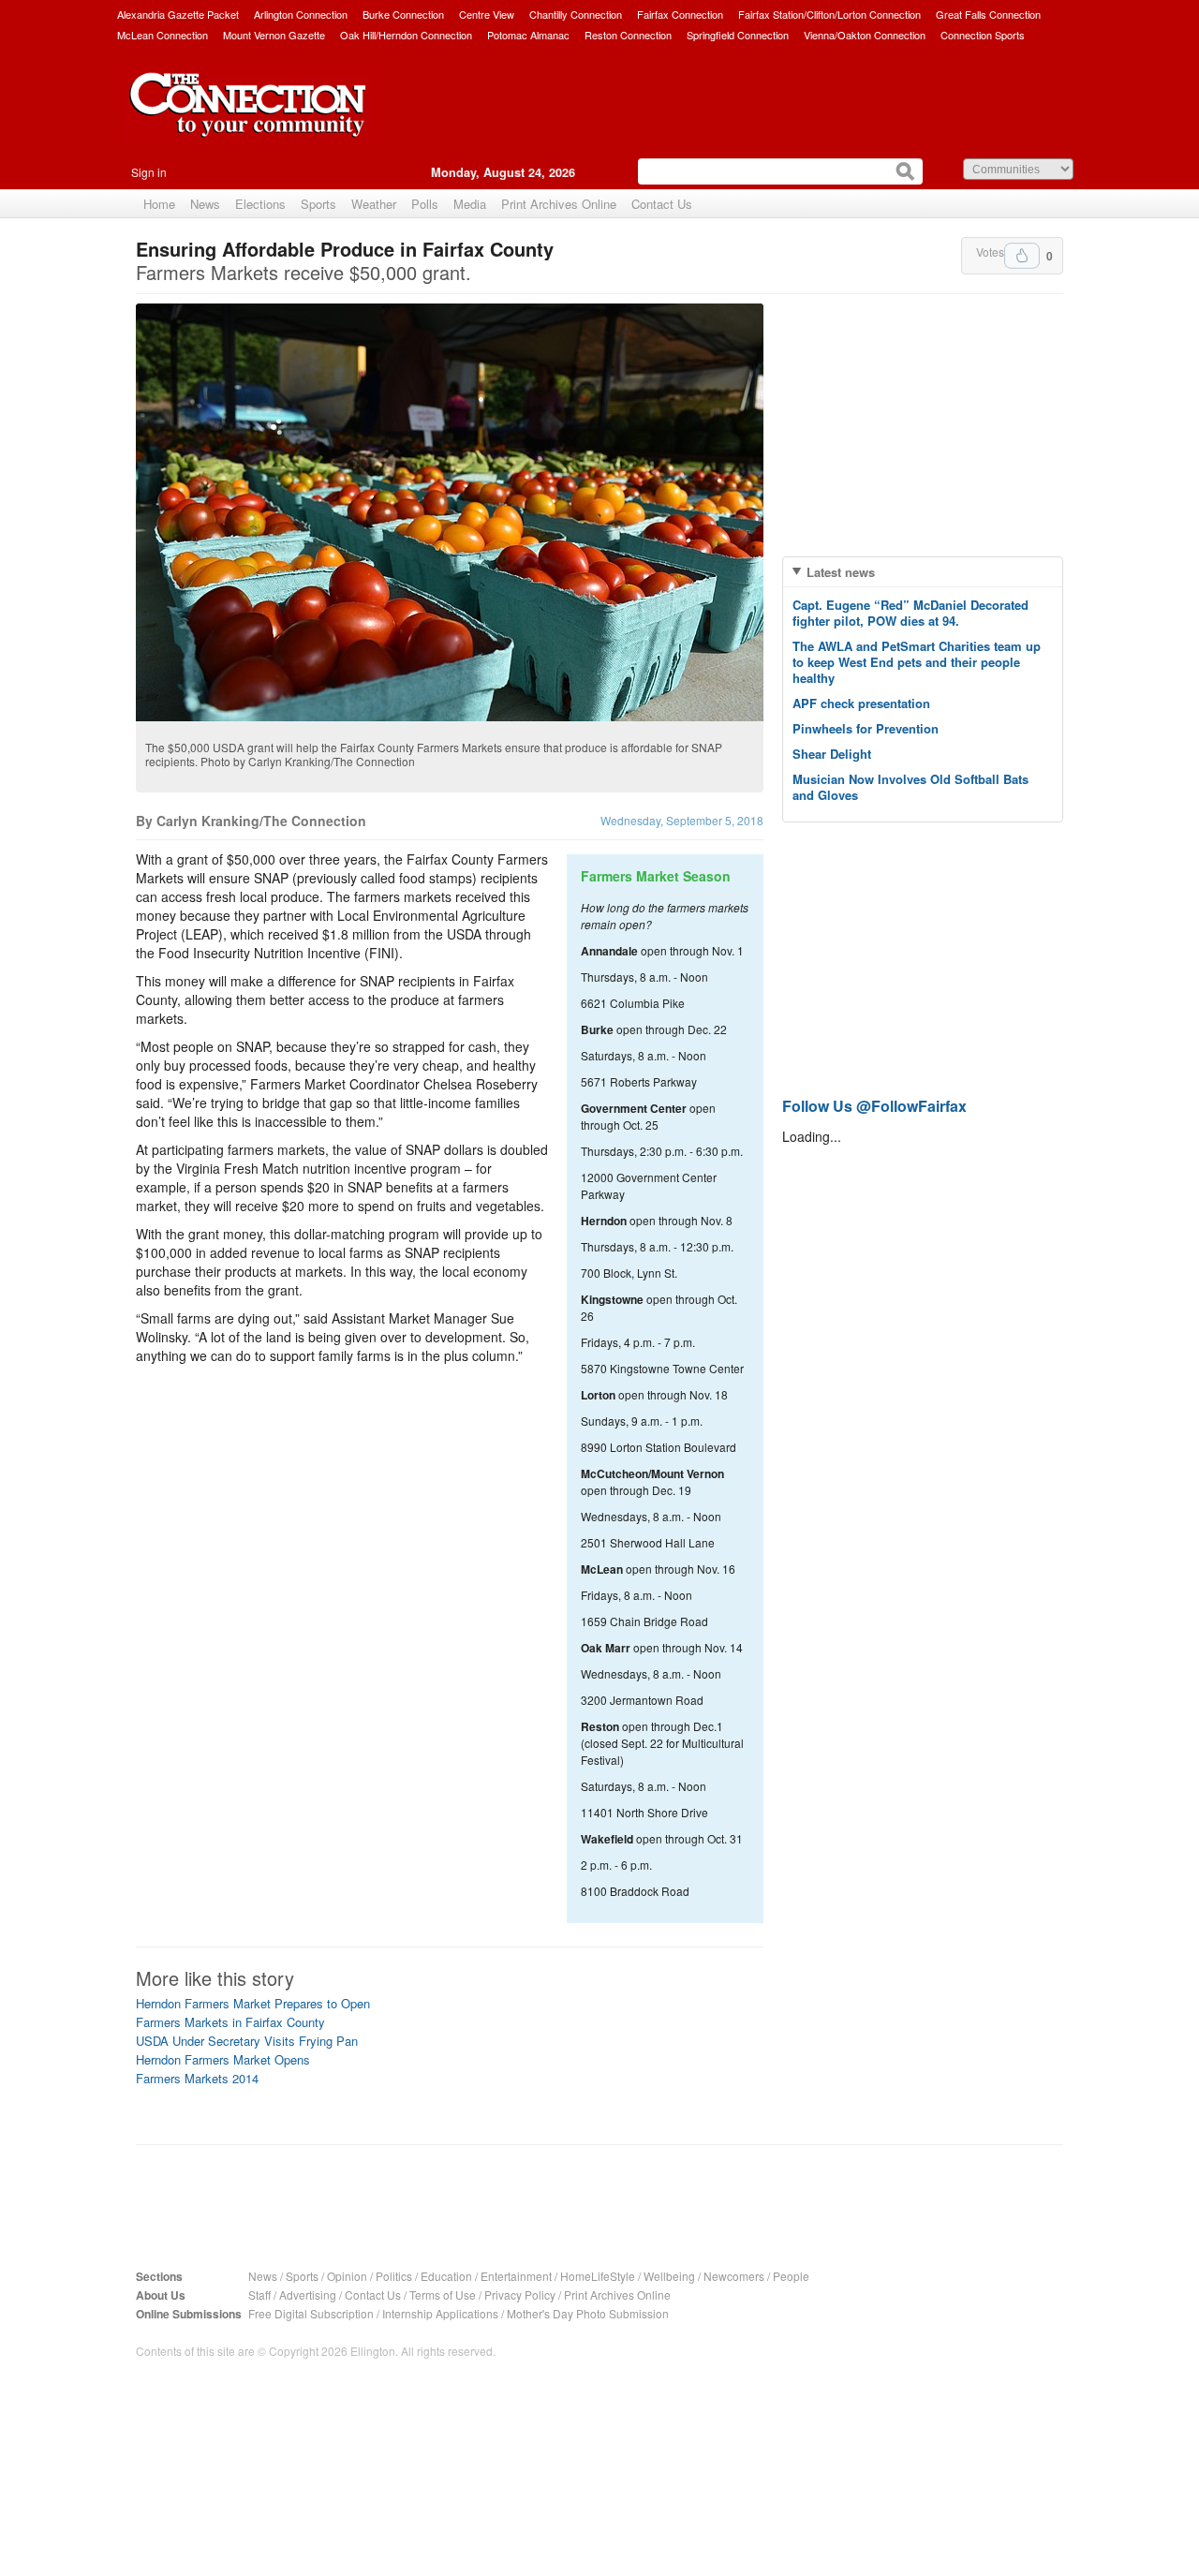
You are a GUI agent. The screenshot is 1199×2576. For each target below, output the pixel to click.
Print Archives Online (559, 204)
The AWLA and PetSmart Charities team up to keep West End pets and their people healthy (917, 662)
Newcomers (734, 2276)
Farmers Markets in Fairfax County (230, 2022)
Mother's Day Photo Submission (588, 2313)
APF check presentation (861, 703)
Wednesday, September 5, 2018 (682, 820)
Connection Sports (983, 35)
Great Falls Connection (988, 14)
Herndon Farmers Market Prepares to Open (253, 2003)
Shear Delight (832, 754)
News (205, 204)
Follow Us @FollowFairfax (874, 1106)
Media (470, 204)
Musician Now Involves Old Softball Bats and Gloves (910, 787)
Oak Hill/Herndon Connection (406, 35)
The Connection (248, 119)
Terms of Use (443, 2295)
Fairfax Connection (680, 14)
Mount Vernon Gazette (274, 35)
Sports (318, 204)
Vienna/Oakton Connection (865, 35)
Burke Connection (403, 14)
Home (159, 204)
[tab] (923, 572)
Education (446, 2276)
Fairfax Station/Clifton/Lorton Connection (829, 14)
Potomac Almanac (528, 35)
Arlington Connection (301, 14)
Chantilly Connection (576, 14)
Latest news (841, 572)
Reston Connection (628, 35)
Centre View (487, 14)
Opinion (347, 2276)
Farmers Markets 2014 (197, 2078)
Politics (394, 2276)
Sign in (149, 172)
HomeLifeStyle (598, 2276)
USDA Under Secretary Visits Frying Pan (247, 2041)
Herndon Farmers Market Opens (223, 2059)
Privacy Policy (520, 2295)
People (791, 2276)
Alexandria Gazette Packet (178, 14)
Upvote (1022, 256)
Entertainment (516, 2276)
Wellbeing (669, 2276)
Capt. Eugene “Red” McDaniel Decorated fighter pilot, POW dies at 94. (910, 613)
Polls (425, 204)
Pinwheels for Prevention (866, 728)
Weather (374, 204)
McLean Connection (163, 35)
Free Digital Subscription (311, 2313)
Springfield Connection (738, 35)
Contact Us (662, 204)
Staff (259, 2295)
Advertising (308, 2295)
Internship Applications (440, 2313)
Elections (260, 204)
